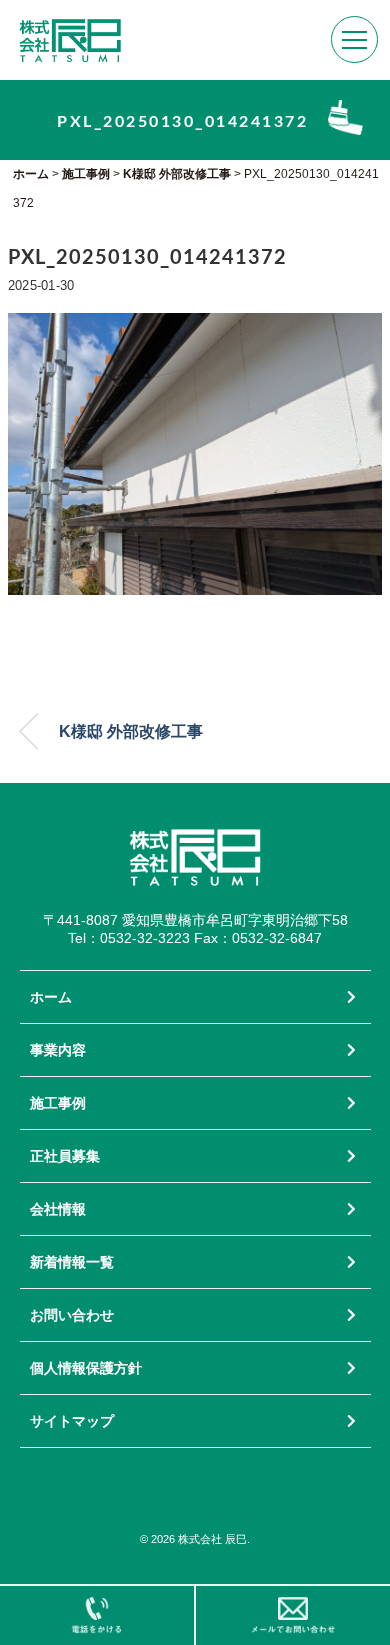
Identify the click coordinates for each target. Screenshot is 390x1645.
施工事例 (58, 1103)
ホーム (51, 997)
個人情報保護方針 (86, 1368)
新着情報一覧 (72, 1262)
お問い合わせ (72, 1315)
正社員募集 (65, 1156)
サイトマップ (72, 1421)
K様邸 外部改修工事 (131, 731)
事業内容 (58, 1050)
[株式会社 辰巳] (70, 28)
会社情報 (58, 1209)
